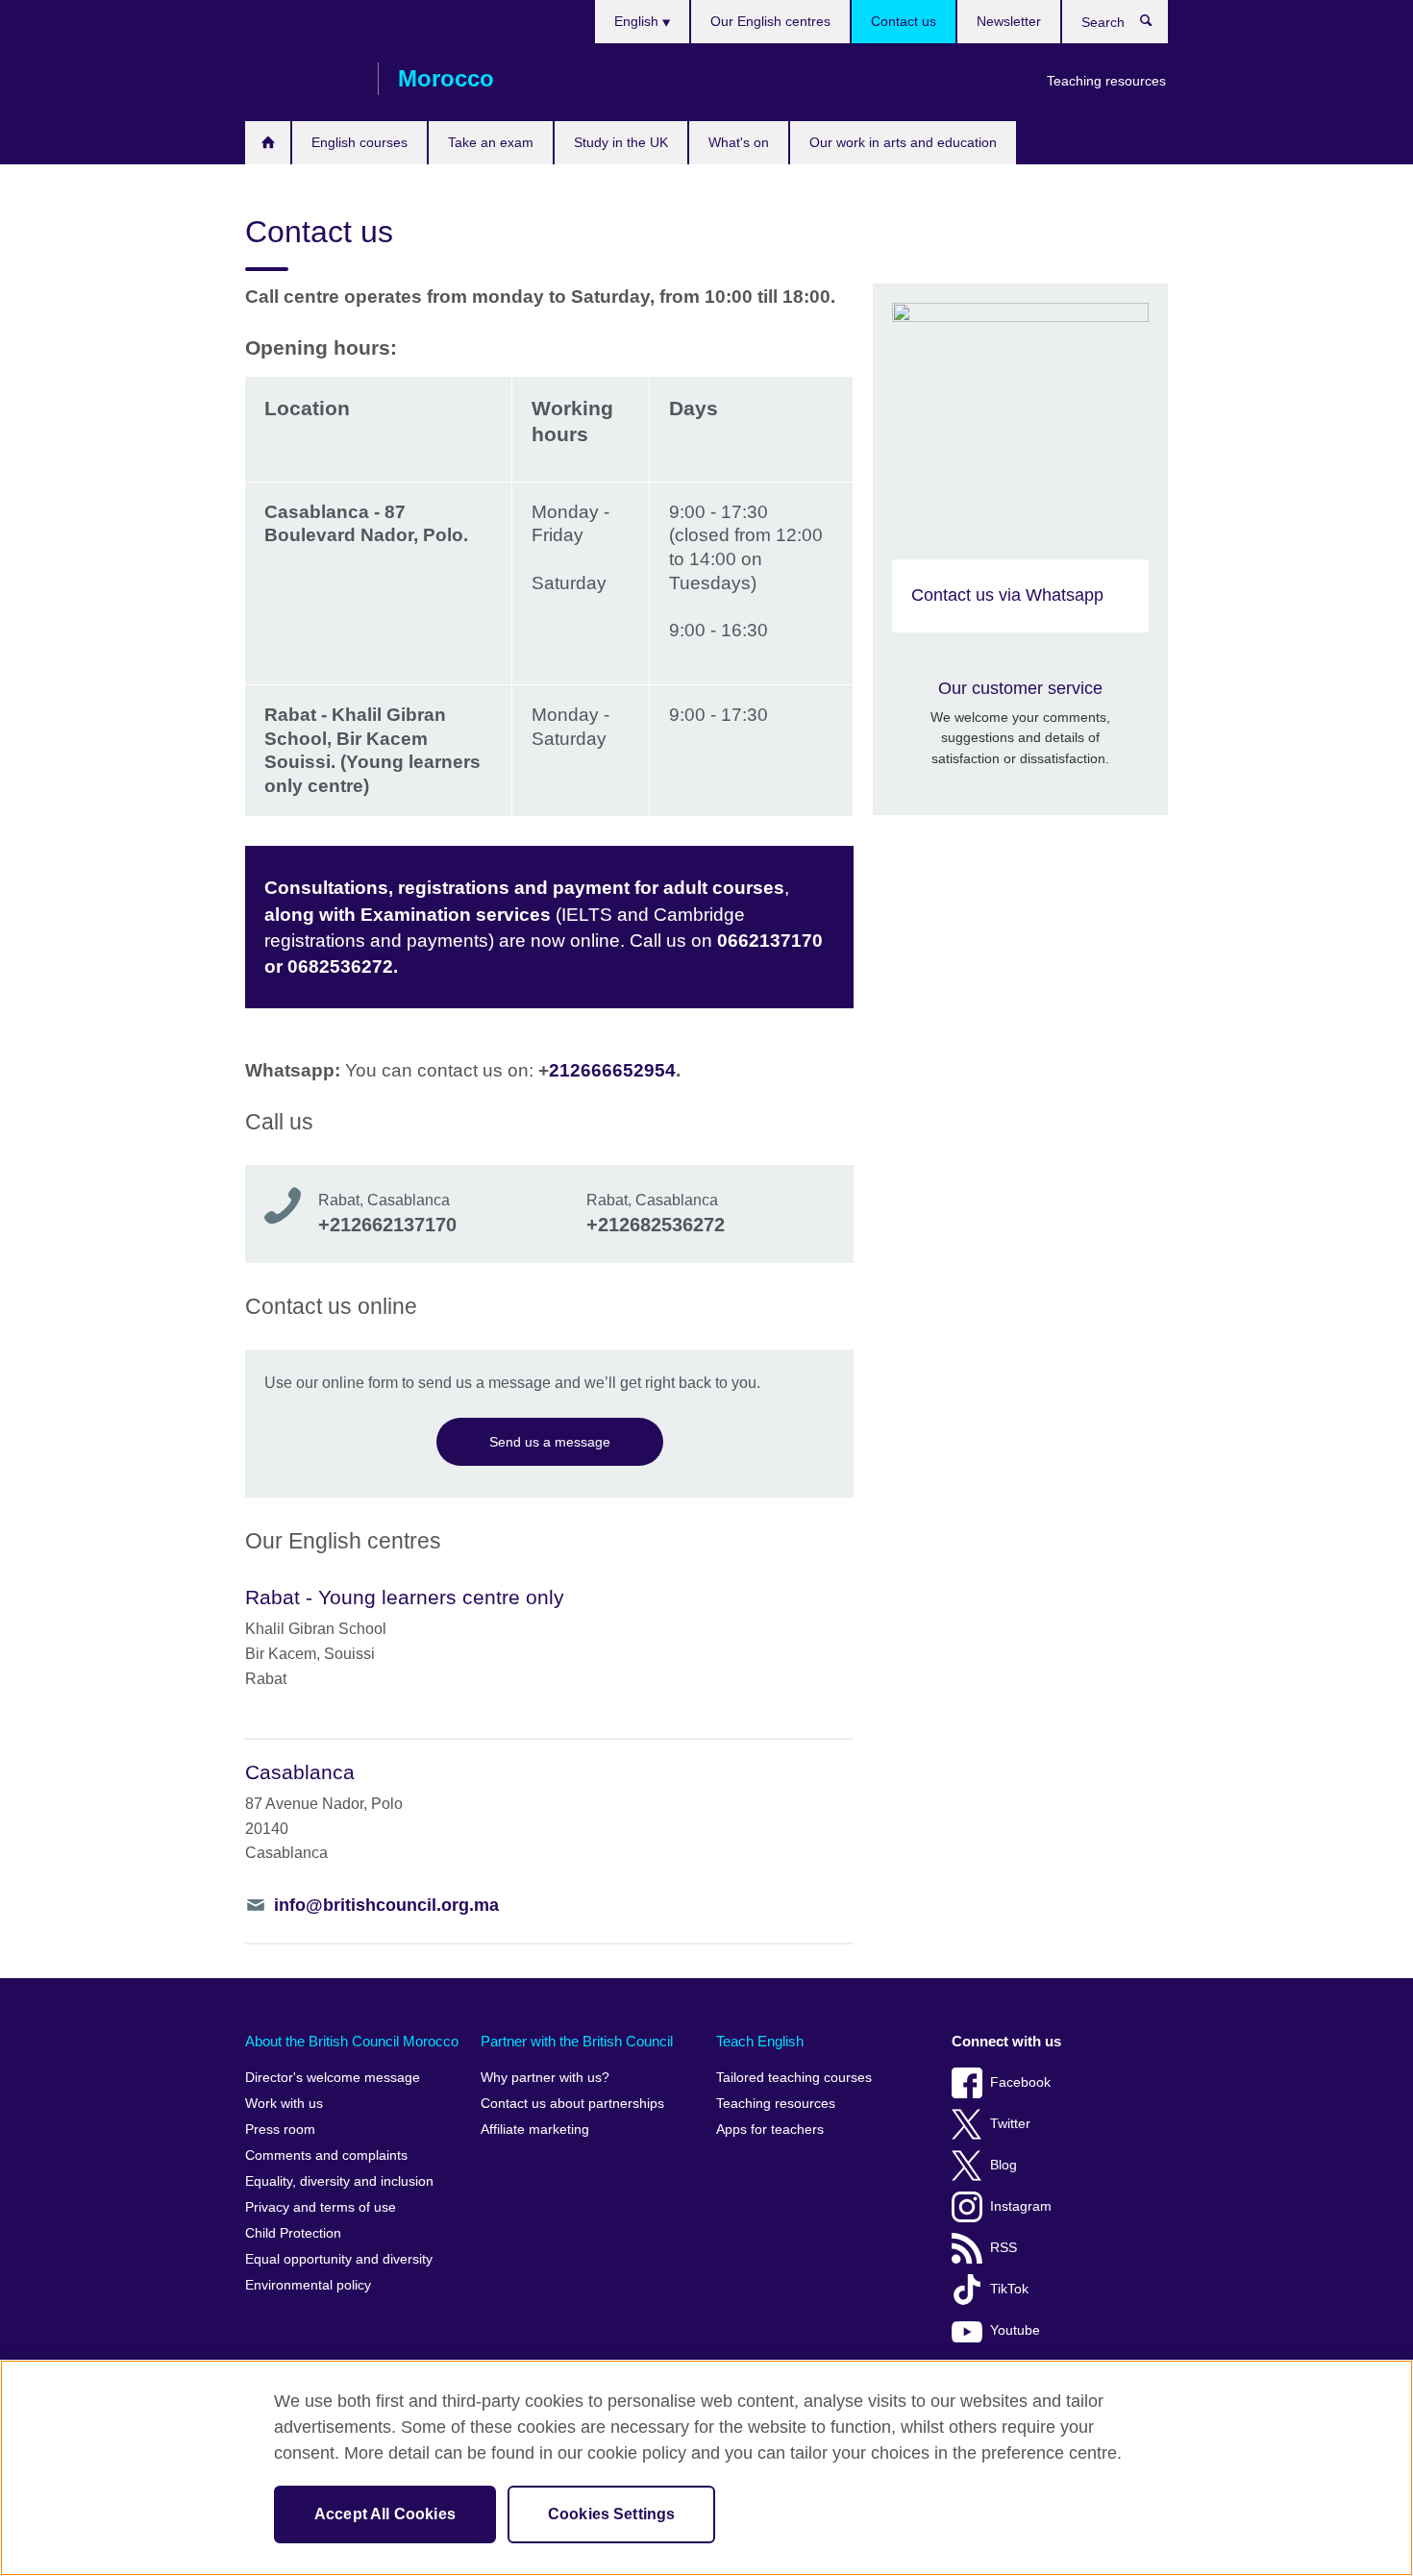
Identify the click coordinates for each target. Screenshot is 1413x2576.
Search (1156, 25)
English (638, 21)
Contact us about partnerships (572, 2104)
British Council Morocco (302, 79)
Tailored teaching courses (794, 2078)
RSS (1004, 2248)
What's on (739, 142)
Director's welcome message (333, 2078)
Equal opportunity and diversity (339, 2259)
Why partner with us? (545, 2078)
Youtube (1015, 2330)
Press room (280, 2130)
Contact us (904, 21)
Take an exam (491, 142)
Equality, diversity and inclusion (339, 2181)
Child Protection (293, 2233)
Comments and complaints (326, 2155)
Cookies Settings (612, 2514)
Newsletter (1009, 21)
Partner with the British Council (577, 2041)
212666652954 (612, 1070)
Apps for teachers (770, 2130)
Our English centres (770, 21)
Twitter (1010, 2124)
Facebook (1020, 2082)
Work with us (284, 2104)
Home (268, 143)
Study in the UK (621, 142)
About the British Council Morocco (352, 2041)
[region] (706, 2468)
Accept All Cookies (385, 2514)
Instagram (1021, 2206)
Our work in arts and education (903, 142)
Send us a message (550, 1442)
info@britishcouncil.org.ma (386, 1905)
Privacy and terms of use (321, 2207)
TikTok (1009, 2289)
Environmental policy (308, 2285)
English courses (359, 142)
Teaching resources (1106, 81)
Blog (1004, 2165)
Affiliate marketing (535, 2130)
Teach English (760, 2041)
